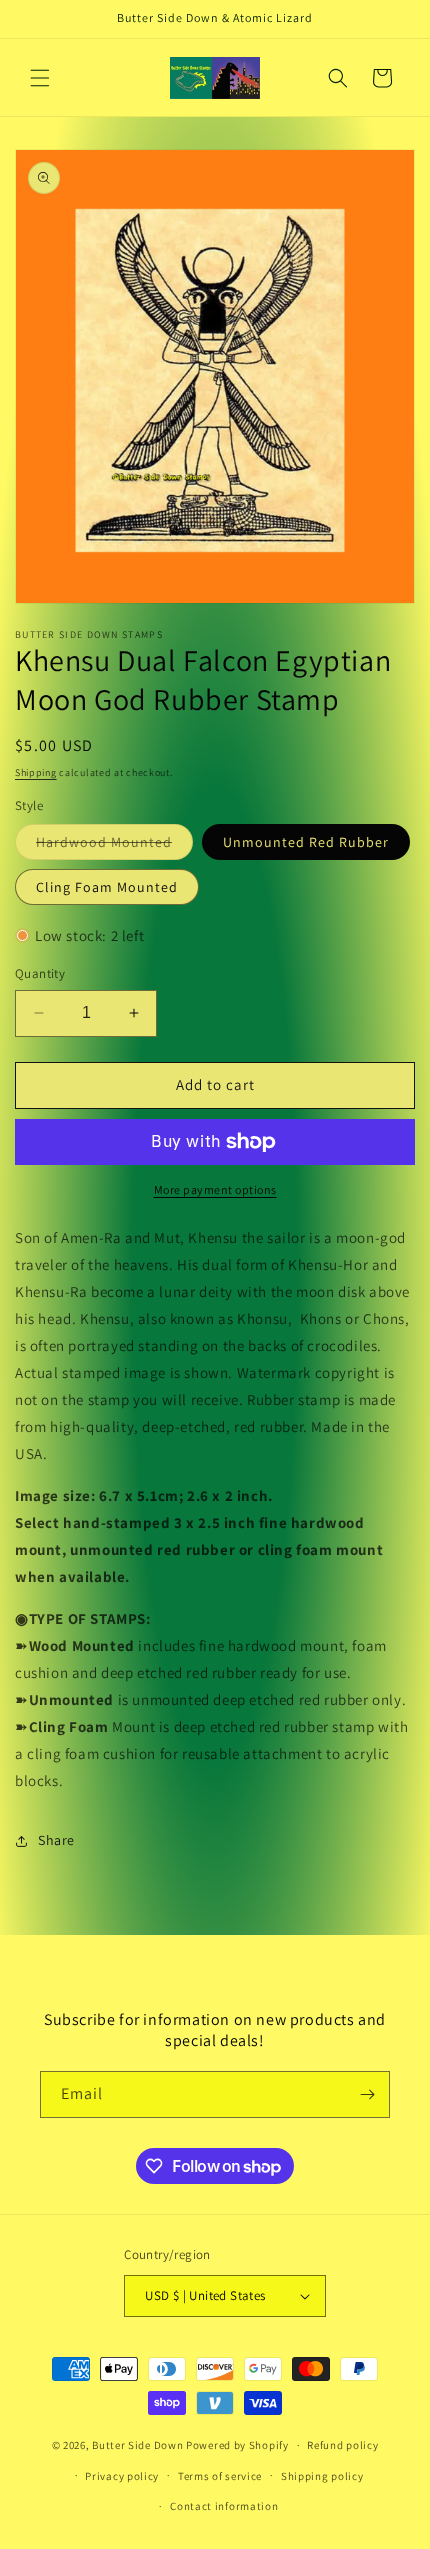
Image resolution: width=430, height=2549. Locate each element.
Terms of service (220, 2476)
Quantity (40, 973)
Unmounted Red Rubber (306, 842)
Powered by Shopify (237, 2445)
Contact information (224, 2506)
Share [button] (56, 1840)
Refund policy (342, 2445)
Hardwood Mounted (114, 846)
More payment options (215, 1189)
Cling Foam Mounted (107, 887)
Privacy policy (122, 2476)
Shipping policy (322, 2476)
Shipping (36, 772)
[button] (40, 78)
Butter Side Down (137, 2445)
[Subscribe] (367, 2094)
